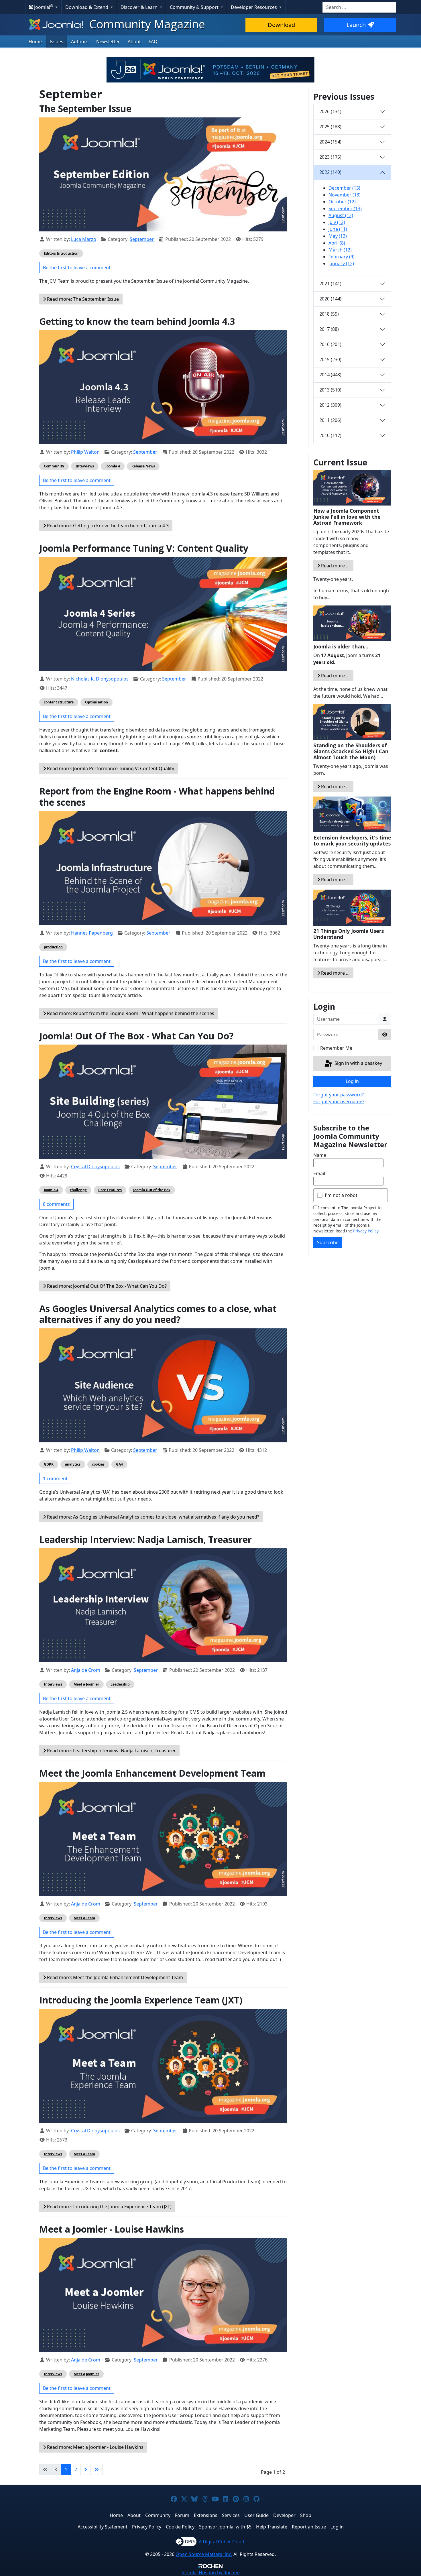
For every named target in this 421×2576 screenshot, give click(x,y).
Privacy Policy (366, 1231)
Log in (352, 1081)
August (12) (341, 215)
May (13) (338, 236)
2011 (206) (330, 420)
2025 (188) (330, 127)
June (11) (338, 229)
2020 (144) (330, 299)
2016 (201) (330, 344)
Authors (80, 42)
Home (35, 42)
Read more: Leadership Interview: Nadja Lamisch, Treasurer (111, 1751)
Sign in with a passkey (358, 1063)
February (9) (342, 257)
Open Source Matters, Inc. (204, 2554)
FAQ (153, 42)
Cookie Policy (180, 2527)
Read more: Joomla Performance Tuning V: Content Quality (110, 768)
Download (281, 25)
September (142, 239)
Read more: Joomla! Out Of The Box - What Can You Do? (106, 1286)
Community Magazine (146, 24)
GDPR (49, 1464)
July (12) (337, 222)
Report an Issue (309, 2527)
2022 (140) (330, 172)
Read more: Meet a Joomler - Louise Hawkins (95, 2447)
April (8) (337, 243)
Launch (356, 25)
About (134, 42)
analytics (73, 1464)
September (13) (345, 209)
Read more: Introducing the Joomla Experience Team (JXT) (109, 2207)
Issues (56, 42)
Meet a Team (84, 1918)
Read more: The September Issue (82, 299)
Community (54, 466)
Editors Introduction (61, 253)
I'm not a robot (341, 1195)
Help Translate (272, 2527)
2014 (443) (330, 375)
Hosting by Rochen (211, 2573)
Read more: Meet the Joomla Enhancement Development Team (114, 1977)
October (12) (342, 202)
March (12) (340, 250)
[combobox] (359, 7)
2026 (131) (330, 111)
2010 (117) (330, 435)
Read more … (335, 566)
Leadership (120, 1684)
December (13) (344, 188)
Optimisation (97, 702)
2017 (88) (329, 329)
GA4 (119, 1464)
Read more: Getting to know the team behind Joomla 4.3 (107, 526)
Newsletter (108, 42)
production (53, 947)
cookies (98, 1464)
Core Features (110, 1190)
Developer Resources (254, 7)
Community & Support (195, 7)
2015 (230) (330, 359)
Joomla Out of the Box (152, 1190)
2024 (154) (330, 142)
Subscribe (328, 1242)
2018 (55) (329, 314)
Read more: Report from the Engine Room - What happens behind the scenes (130, 1013)
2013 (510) (330, 390)
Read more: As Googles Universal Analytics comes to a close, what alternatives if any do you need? (153, 1517)
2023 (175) (330, 157)
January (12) (341, 264)
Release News (143, 466)
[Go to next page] (86, 2469)
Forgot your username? (339, 1102)
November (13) (345, 195)
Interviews (85, 466)
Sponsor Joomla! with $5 (225, 2527)
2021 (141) (330, 284)
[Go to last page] (97, 2469)
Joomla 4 (113, 466)
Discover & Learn (140, 7)
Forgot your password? (339, 1095)
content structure (59, 702)
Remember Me (336, 1048)
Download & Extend (87, 7)
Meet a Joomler (86, 1684)
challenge (78, 1190)
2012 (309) (330, 405)
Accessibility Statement (103, 2527)
